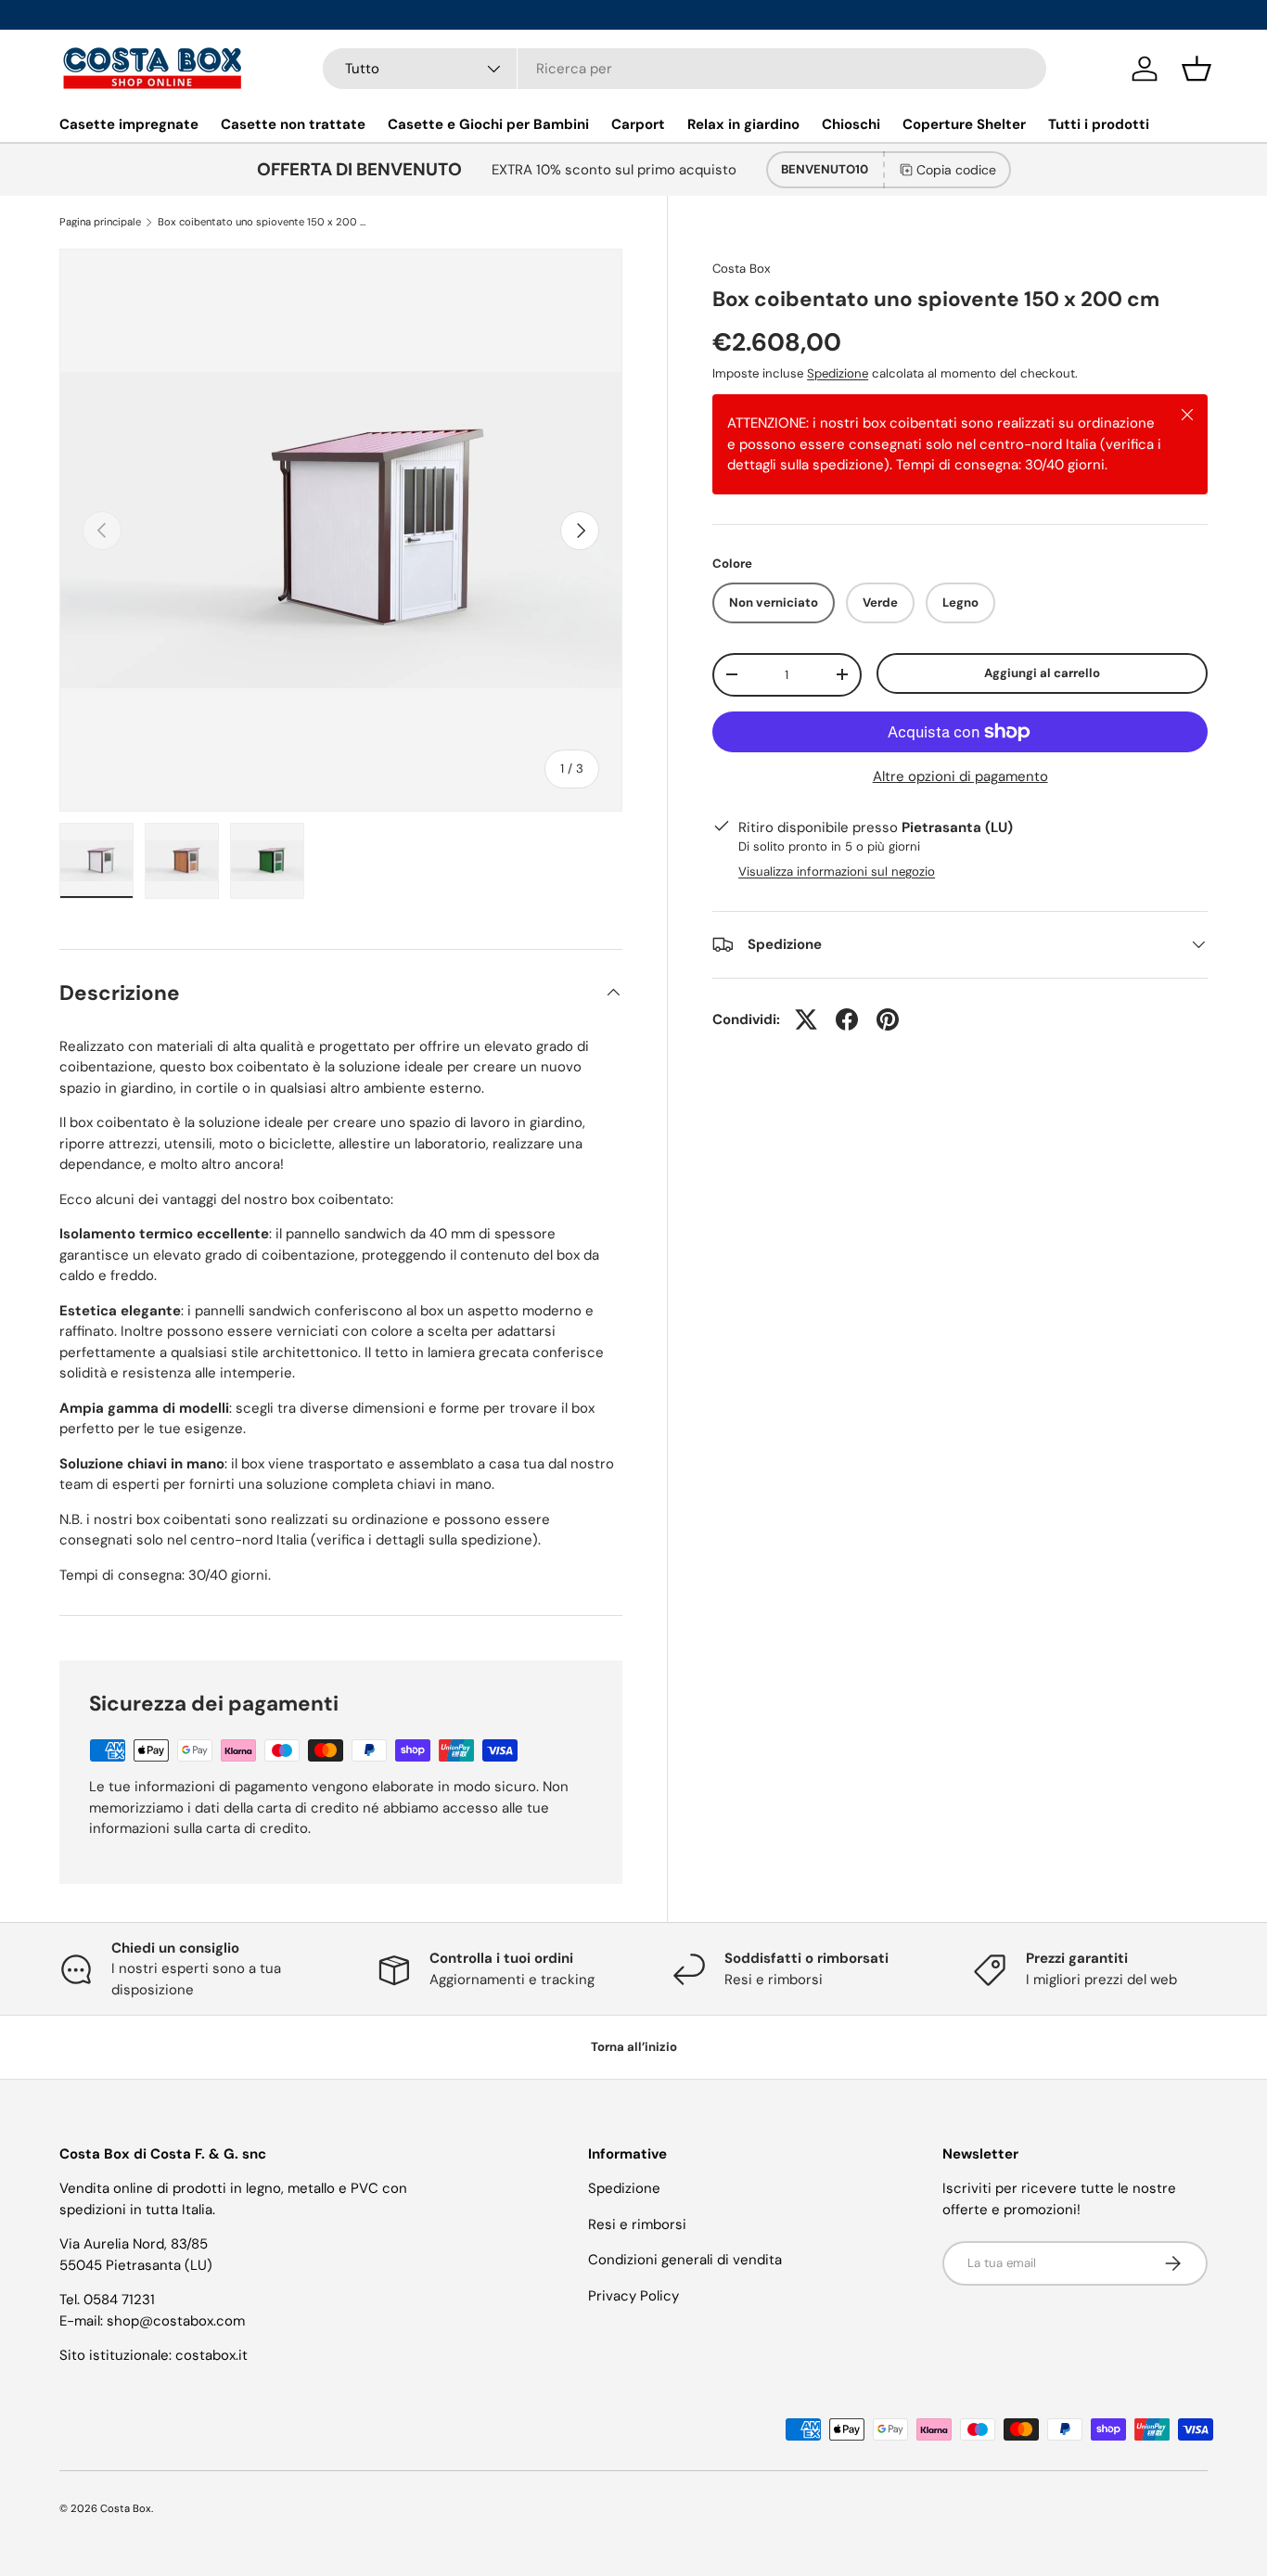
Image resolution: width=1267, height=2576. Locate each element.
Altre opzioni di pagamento (960, 776)
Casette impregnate (129, 124)
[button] (1197, 69)
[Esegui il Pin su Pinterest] (888, 1019)
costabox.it (211, 2355)
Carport (638, 124)
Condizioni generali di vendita (685, 2260)
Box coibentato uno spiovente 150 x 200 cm (262, 222)
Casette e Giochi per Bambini (488, 124)
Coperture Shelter (964, 124)
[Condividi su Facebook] (847, 1019)
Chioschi (851, 124)
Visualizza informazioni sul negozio (837, 871)
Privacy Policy (633, 2296)
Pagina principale (100, 222)
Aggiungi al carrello (1042, 673)
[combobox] (685, 69)
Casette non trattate (293, 124)
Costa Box (742, 269)
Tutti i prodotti (1099, 124)
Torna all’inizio (634, 2047)
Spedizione (838, 373)
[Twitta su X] (806, 1019)
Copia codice (956, 170)
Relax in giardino (743, 124)
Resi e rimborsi (637, 2224)
